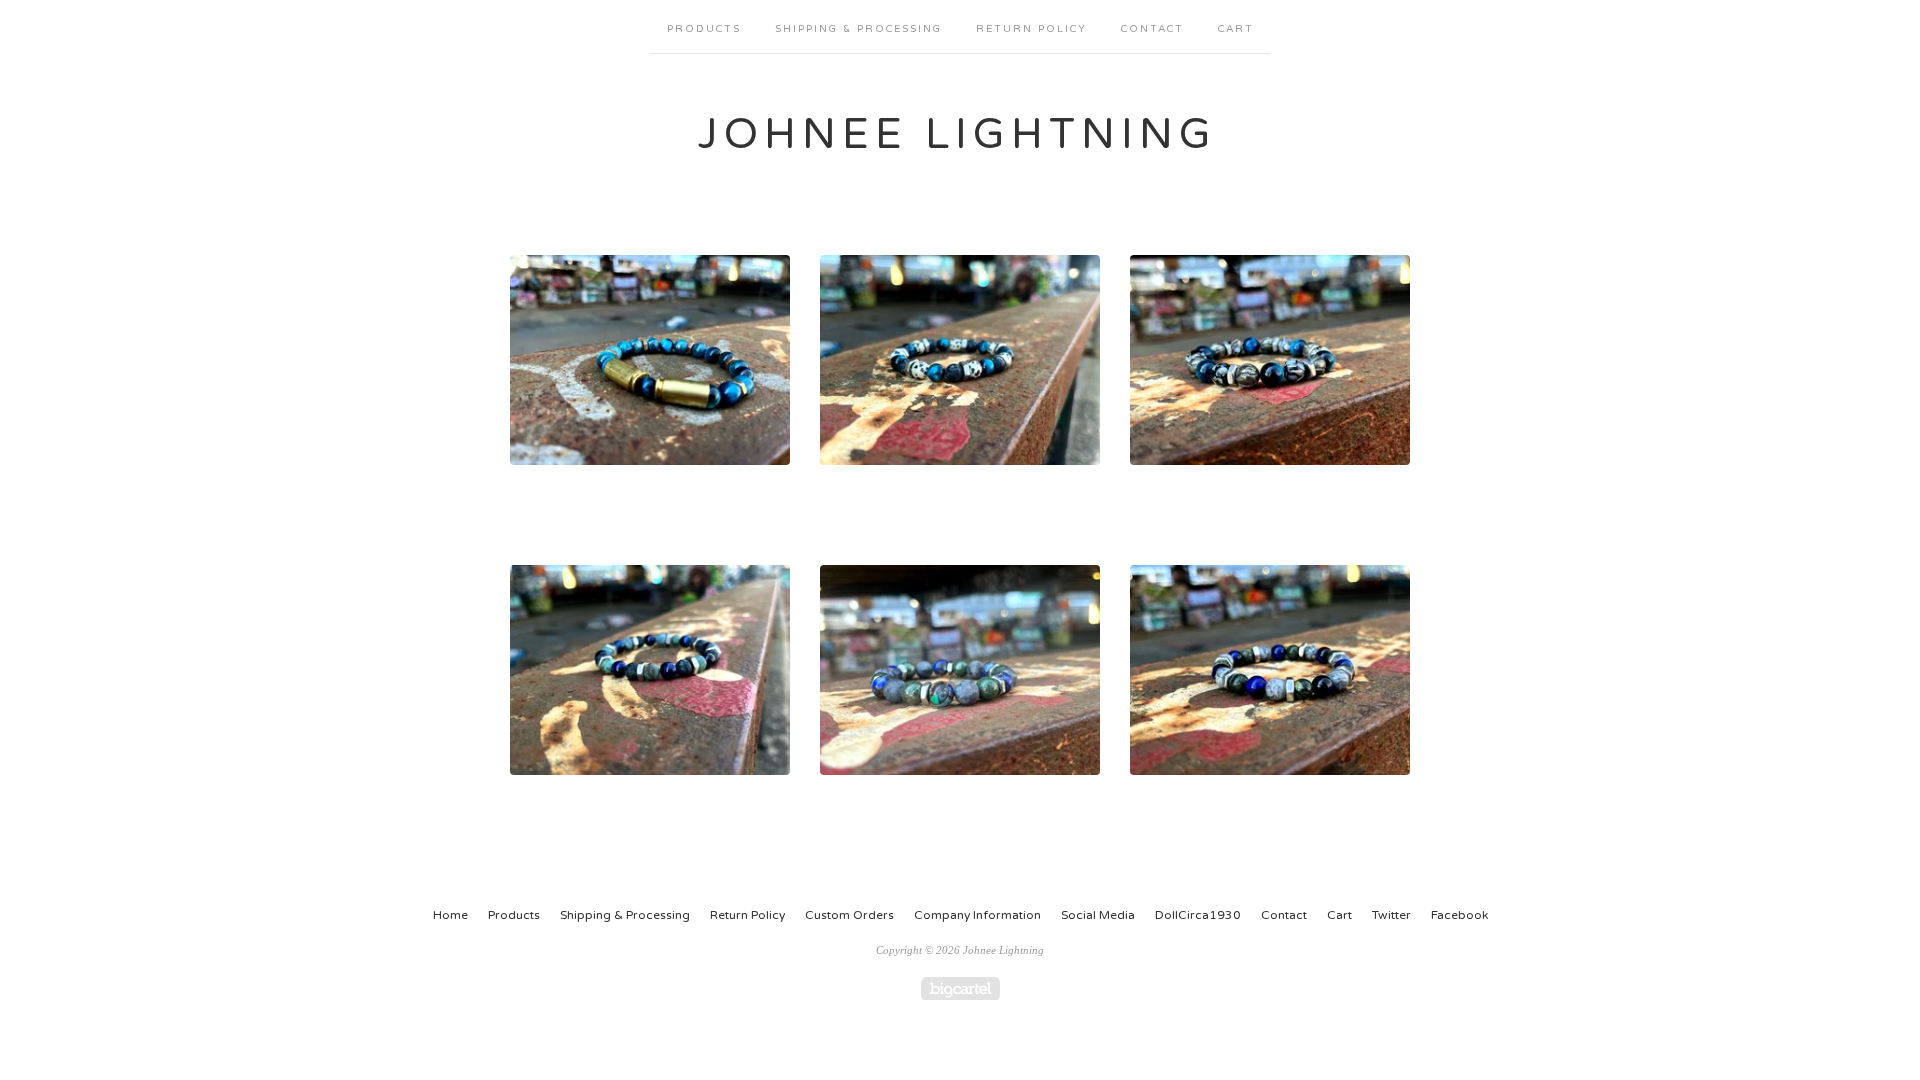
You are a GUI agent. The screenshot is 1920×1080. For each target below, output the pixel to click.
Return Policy (1031, 29)
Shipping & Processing (858, 29)
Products (704, 29)
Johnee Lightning (957, 134)
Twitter (1391, 915)
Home (450, 915)
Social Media (1098, 915)
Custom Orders (849, 915)
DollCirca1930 (1198, 915)
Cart (1236, 29)
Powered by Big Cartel (960, 988)
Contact (1152, 29)
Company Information (977, 915)
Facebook (1459, 915)
